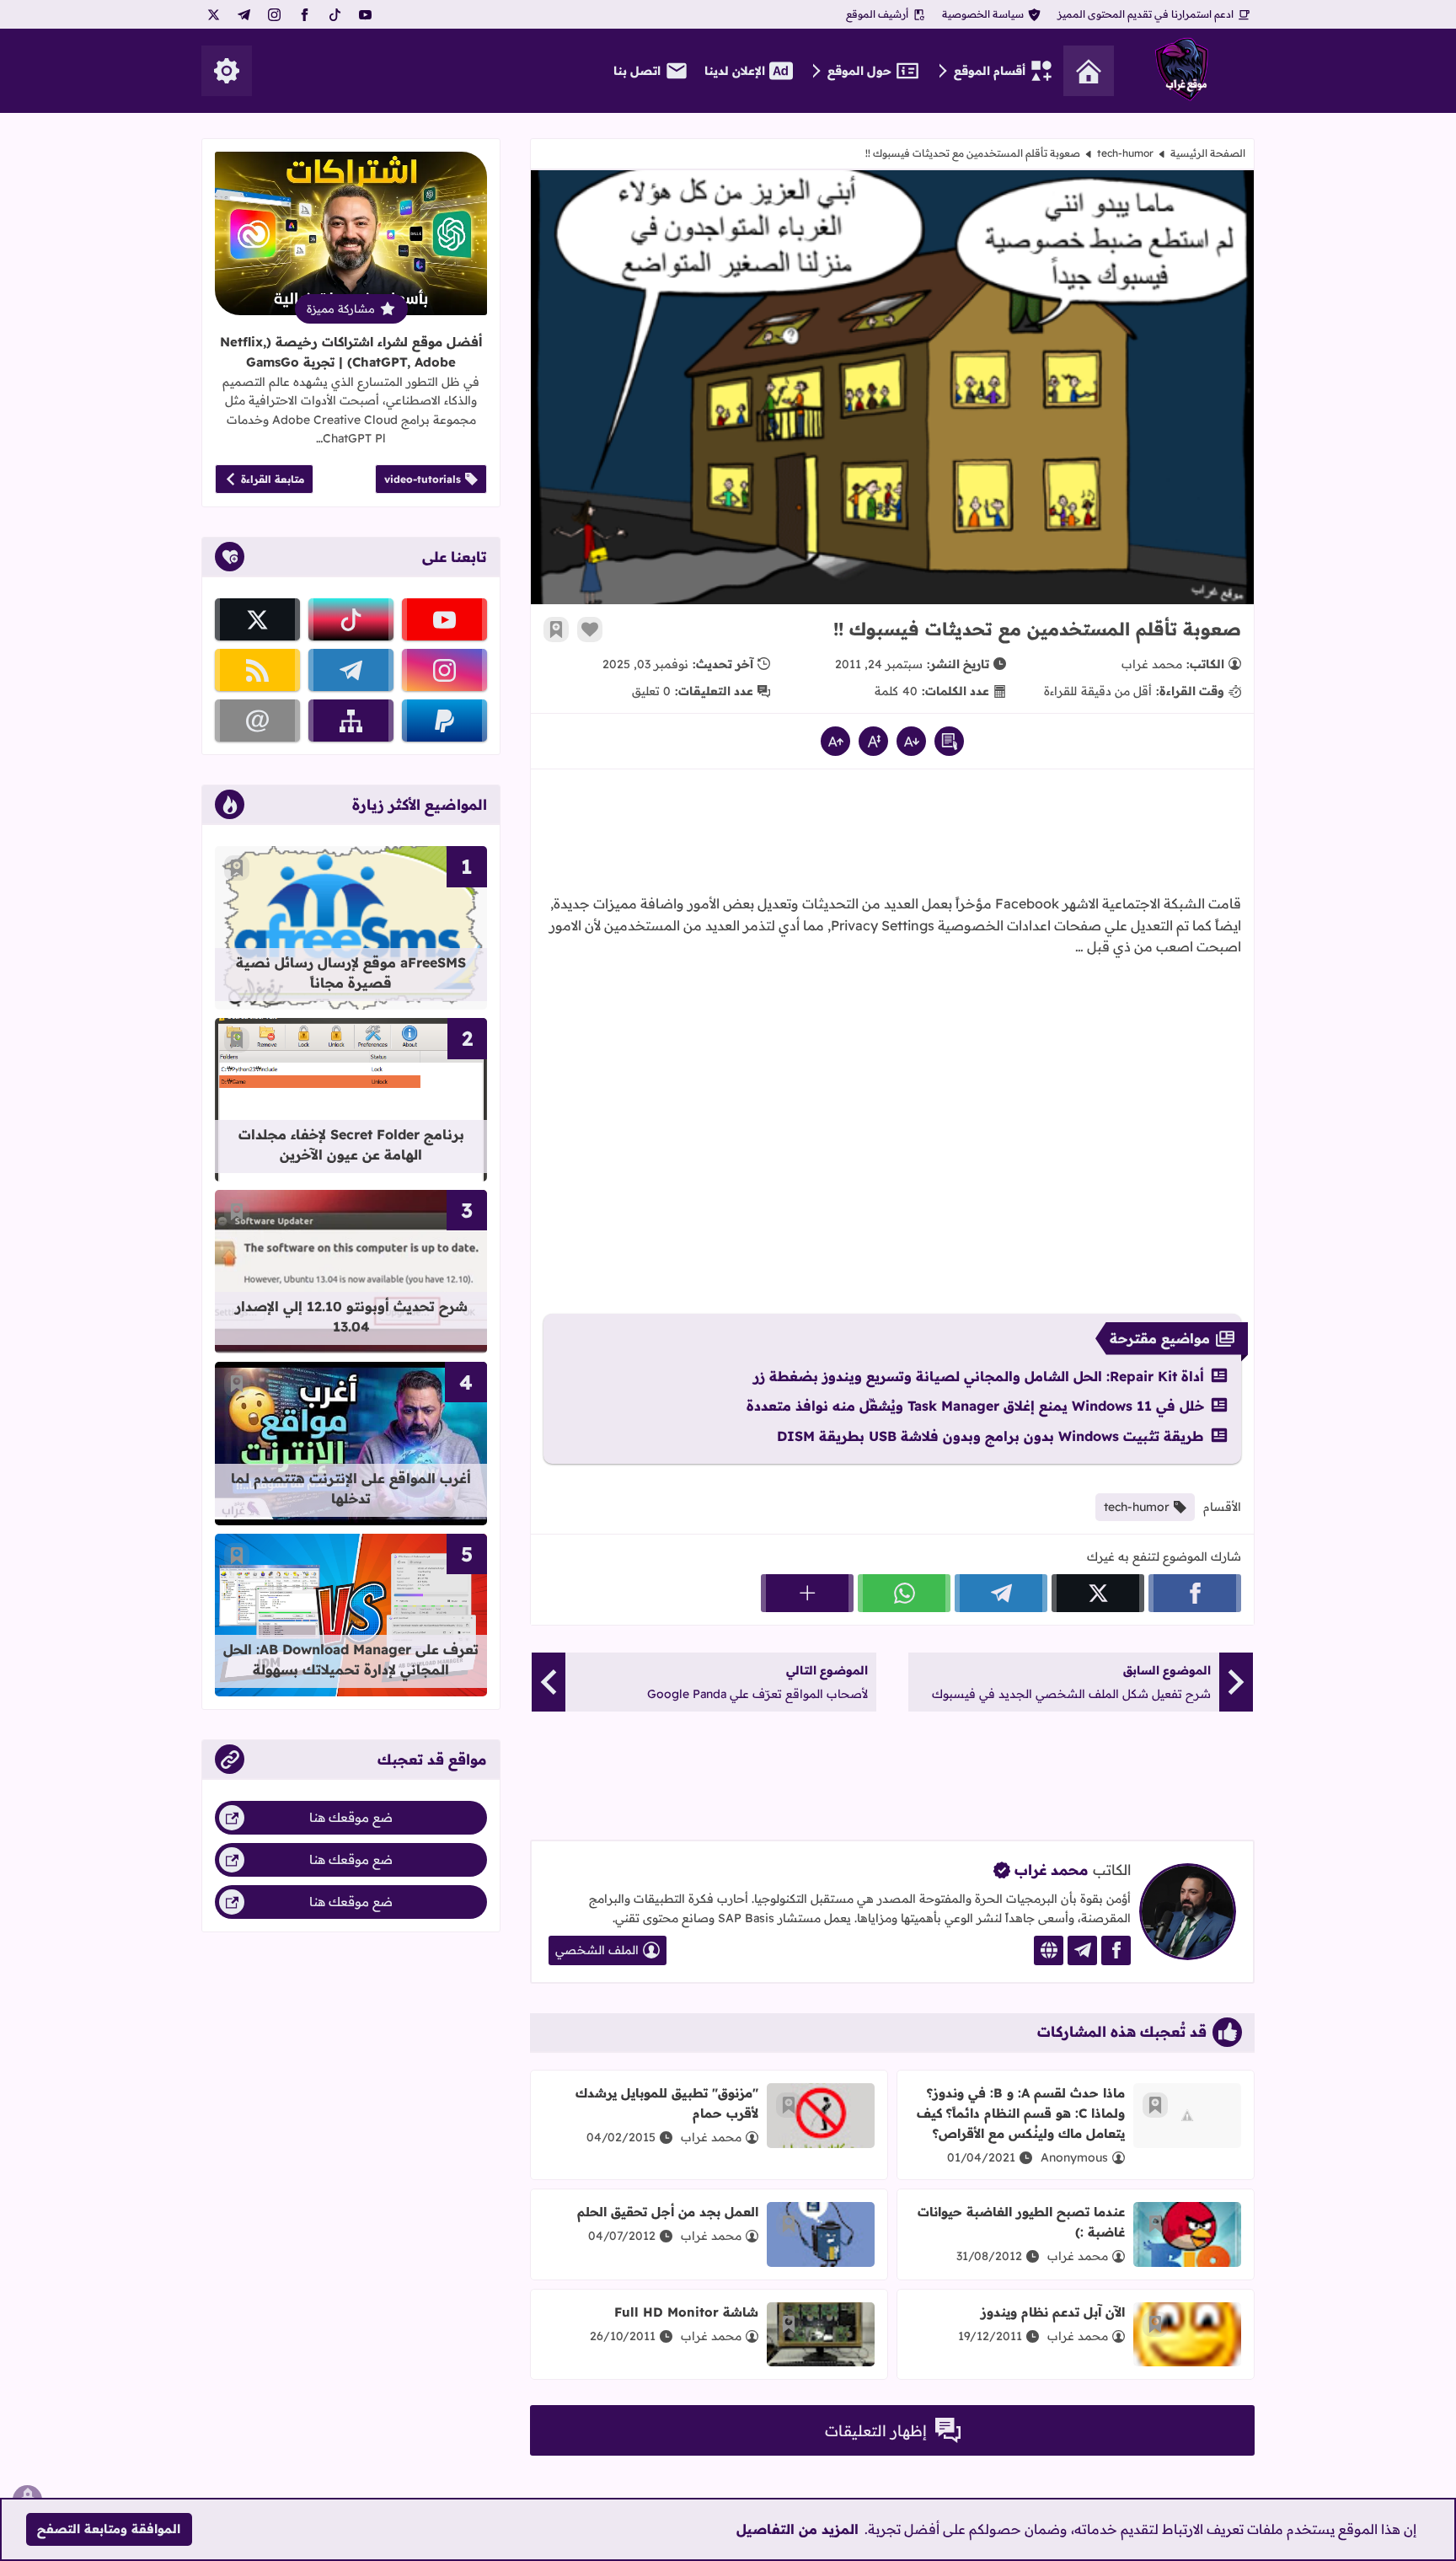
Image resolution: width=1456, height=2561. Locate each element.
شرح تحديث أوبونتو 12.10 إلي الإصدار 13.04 (351, 1316)
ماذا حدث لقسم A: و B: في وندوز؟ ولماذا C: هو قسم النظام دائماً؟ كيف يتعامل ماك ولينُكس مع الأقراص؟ (1021, 2113)
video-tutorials (423, 479)
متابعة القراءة (273, 479)
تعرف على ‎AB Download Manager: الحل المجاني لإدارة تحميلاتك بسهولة (351, 1659)
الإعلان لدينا (735, 71)
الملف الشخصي (597, 1950)
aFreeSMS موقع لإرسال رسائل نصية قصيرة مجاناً (351, 972)
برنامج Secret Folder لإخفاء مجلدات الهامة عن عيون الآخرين (351, 1144)
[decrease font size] (911, 741)
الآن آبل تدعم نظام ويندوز (1053, 2312)
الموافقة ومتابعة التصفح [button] (109, 2529)
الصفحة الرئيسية (1208, 153)
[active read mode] (949, 741)
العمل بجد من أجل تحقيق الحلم (668, 2212)
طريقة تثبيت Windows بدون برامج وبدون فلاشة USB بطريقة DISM (990, 1436)
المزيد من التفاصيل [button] (798, 2529)
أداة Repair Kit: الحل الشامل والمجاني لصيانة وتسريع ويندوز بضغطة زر (979, 1376)
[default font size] (873, 741)
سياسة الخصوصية (983, 14)
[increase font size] (835, 741)
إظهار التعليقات (876, 2431)
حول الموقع (859, 71)
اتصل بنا (637, 71)
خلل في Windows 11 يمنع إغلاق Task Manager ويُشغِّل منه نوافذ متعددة (975, 1406)
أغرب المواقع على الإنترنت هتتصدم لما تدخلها (351, 1488)
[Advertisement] (892, 837)
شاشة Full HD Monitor (686, 2312)
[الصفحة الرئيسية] (1089, 71)
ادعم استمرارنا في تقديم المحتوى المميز (1146, 14)
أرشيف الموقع (877, 14)
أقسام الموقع (990, 71)
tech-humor (1125, 153)
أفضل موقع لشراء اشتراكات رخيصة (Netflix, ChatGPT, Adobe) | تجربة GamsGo (351, 352)
